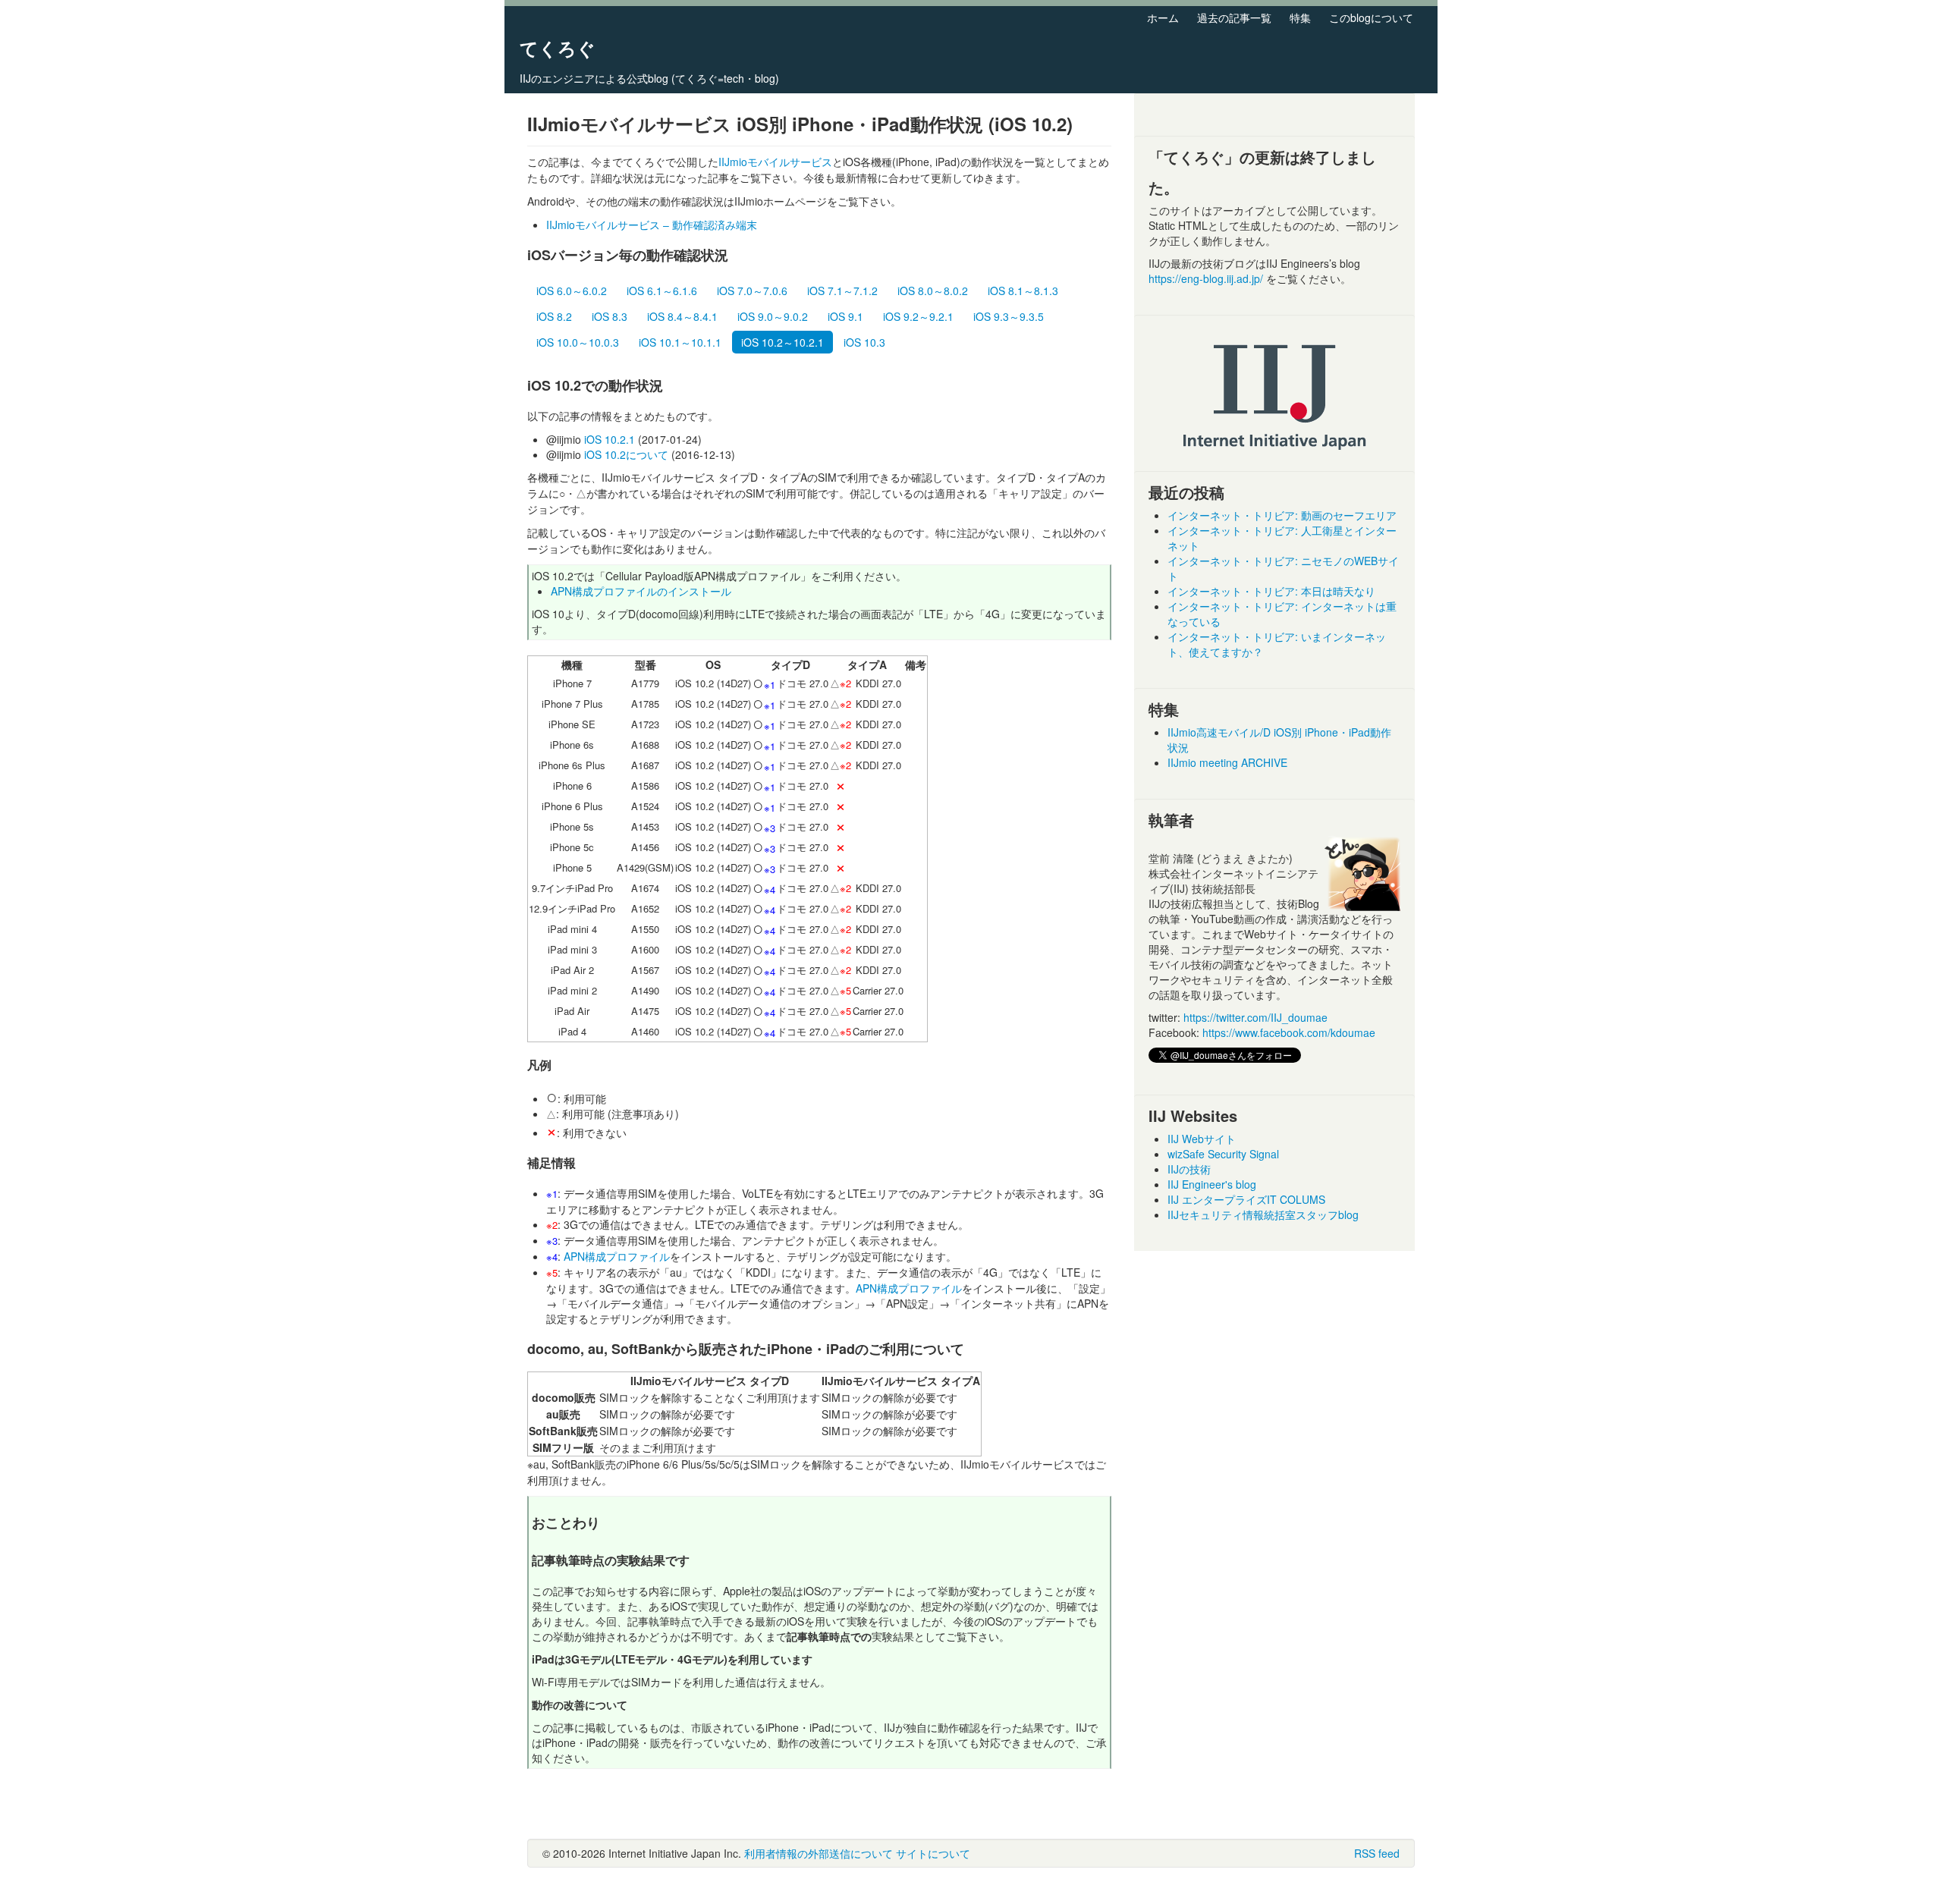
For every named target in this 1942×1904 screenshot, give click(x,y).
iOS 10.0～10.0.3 (578, 342)
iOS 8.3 (610, 316)
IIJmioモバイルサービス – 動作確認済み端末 (652, 225)
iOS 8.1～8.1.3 (1023, 291)
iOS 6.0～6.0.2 (572, 291)
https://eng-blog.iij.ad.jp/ (1207, 278)
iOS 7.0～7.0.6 (752, 291)
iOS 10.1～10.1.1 (680, 342)
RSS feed (1377, 1853)
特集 (1300, 17)
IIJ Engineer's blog (1212, 1184)
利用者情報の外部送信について (819, 1853)
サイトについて (933, 1853)
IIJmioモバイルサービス (775, 162)
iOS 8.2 (554, 316)
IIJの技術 (1189, 1169)
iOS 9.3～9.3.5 (1009, 316)
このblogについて (1371, 17)
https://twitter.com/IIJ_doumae (1255, 1017)
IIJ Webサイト (1202, 1139)
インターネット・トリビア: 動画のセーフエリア (1282, 515)
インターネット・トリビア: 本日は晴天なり (1271, 591)
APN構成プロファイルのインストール (641, 591)
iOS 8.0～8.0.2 (933, 291)
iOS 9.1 (845, 316)
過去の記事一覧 (1234, 17)
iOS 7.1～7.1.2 (842, 291)
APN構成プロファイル (617, 1256)
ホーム (1163, 17)
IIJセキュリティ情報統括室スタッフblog (1263, 1214)
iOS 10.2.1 (610, 439)
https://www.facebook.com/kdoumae (1289, 1032)
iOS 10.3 (864, 342)
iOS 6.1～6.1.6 (662, 291)
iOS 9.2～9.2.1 (918, 316)
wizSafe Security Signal (1223, 1154)
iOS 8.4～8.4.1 (682, 316)
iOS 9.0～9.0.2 (773, 316)
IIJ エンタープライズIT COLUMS (1246, 1199)
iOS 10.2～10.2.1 (782, 342)
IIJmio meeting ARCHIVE (1227, 762)
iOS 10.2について (626, 454)
